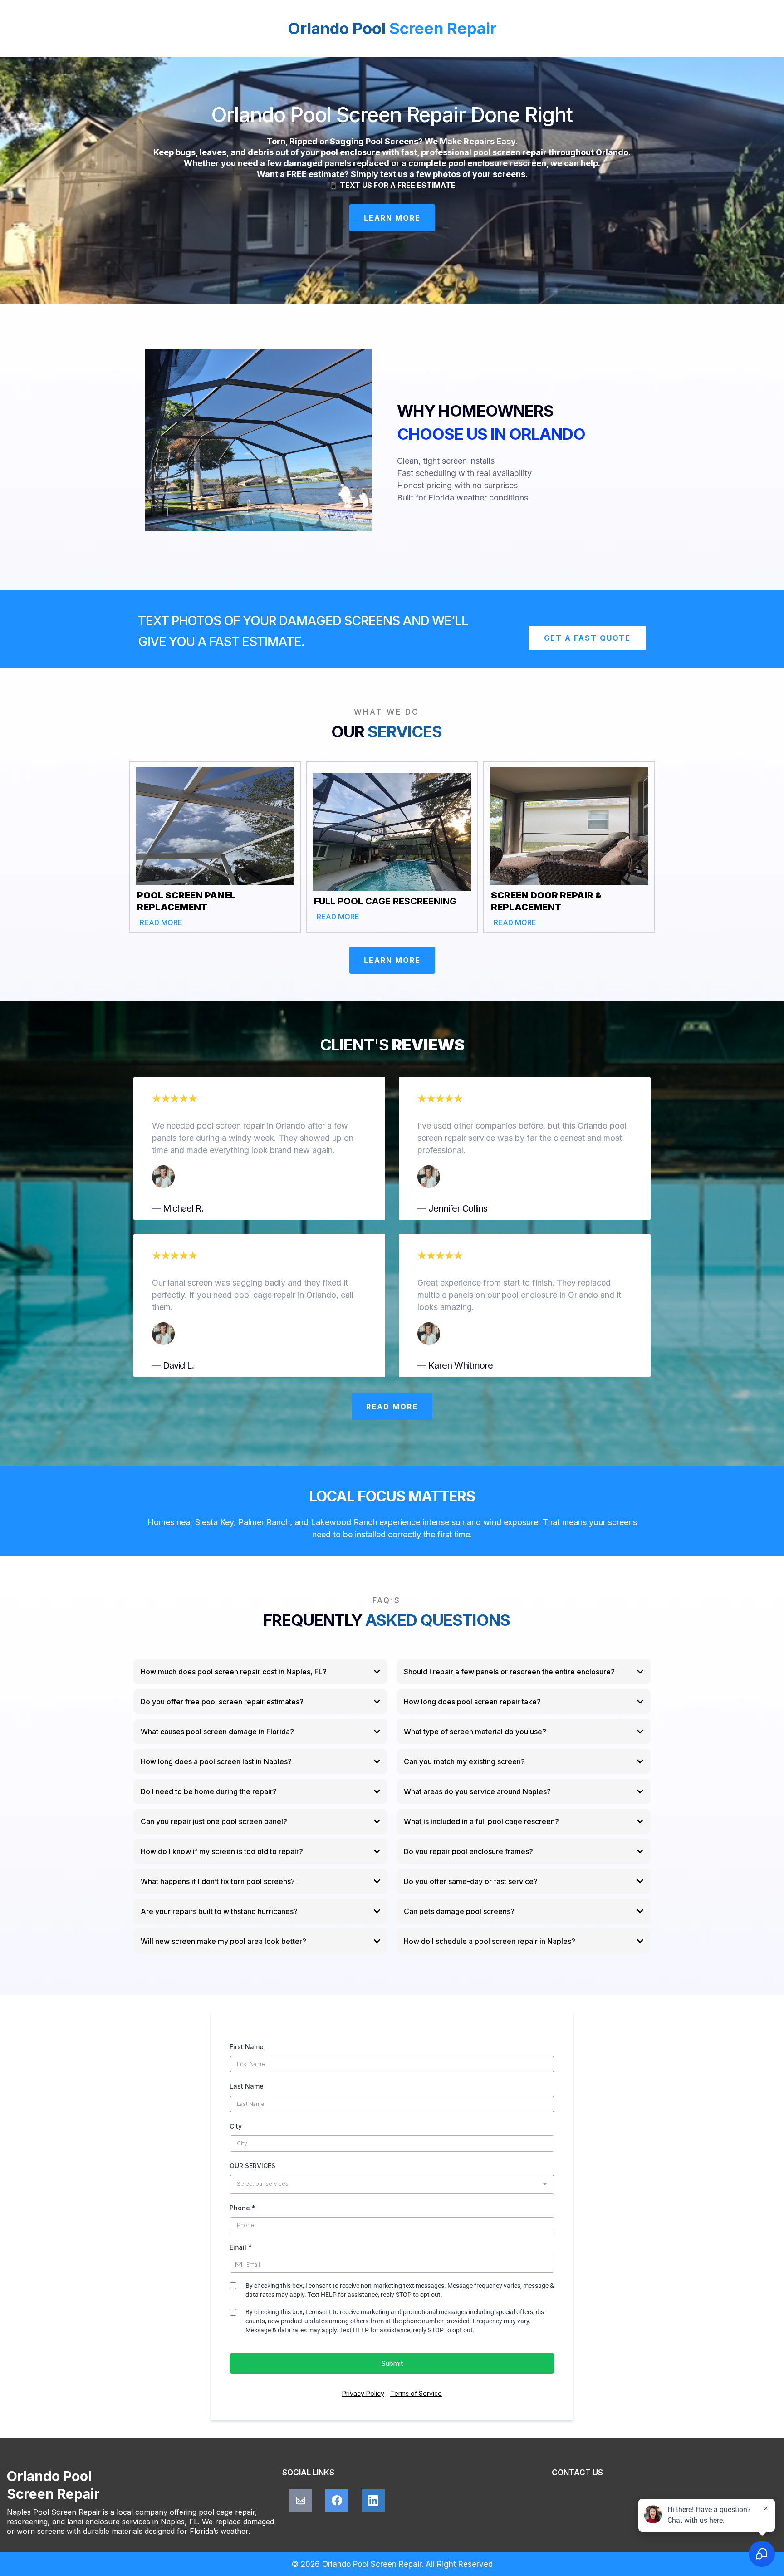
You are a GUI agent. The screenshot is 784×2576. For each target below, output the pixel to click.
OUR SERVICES (252, 2166)
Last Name (247, 2086)
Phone (243, 2208)
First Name (247, 2047)
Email (241, 2247)
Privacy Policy (363, 2393)
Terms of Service (416, 2393)
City (236, 2126)
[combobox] (392, 2184)
